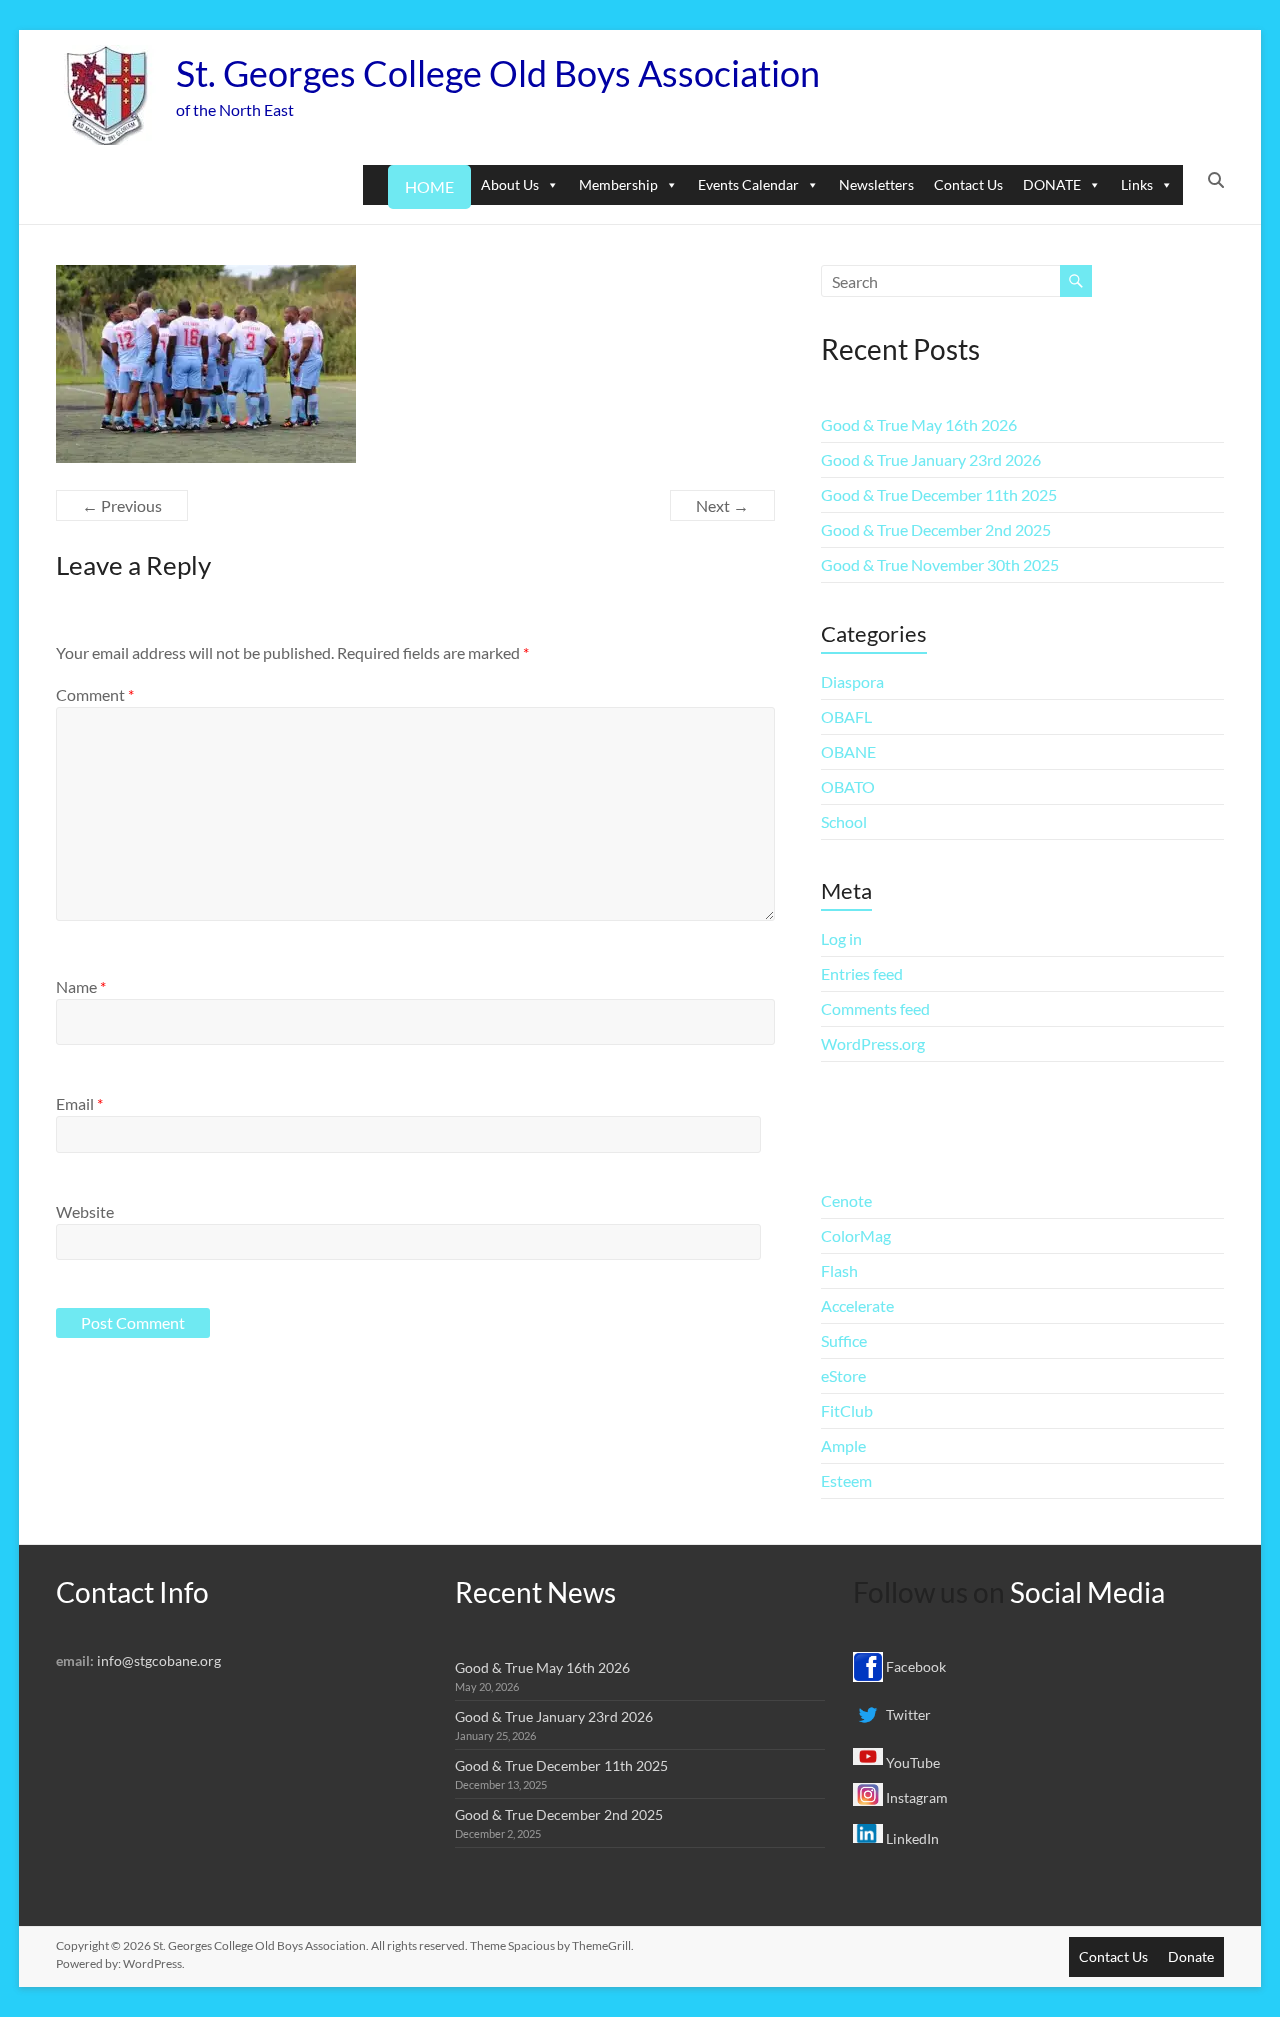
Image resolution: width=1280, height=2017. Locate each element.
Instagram (915, 1797)
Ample (843, 1445)
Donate (1191, 1956)
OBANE (848, 751)
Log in (841, 938)
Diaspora (852, 681)
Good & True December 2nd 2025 (936, 529)
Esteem (846, 1480)
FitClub (847, 1410)
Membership (618, 184)
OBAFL (846, 716)
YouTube (911, 1762)
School (844, 821)
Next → (722, 505)
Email (79, 1103)
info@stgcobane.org (159, 1660)
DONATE (1052, 184)
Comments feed (875, 1008)
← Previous (122, 505)
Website (85, 1211)
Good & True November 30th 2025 (940, 564)
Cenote (846, 1200)
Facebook (914, 1666)
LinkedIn (911, 1838)
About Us (510, 184)
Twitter (907, 1714)
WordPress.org (873, 1043)
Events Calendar (748, 184)
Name (81, 986)
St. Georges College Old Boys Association (498, 73)
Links (1137, 184)
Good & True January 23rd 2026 (931, 459)
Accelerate (857, 1305)
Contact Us (968, 184)
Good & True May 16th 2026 (919, 424)
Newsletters (876, 184)
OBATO (848, 786)
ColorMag (856, 1235)
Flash (839, 1270)
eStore (843, 1375)
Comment (95, 694)
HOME (429, 186)
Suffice (844, 1340)
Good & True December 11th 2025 (939, 494)
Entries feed (862, 973)
